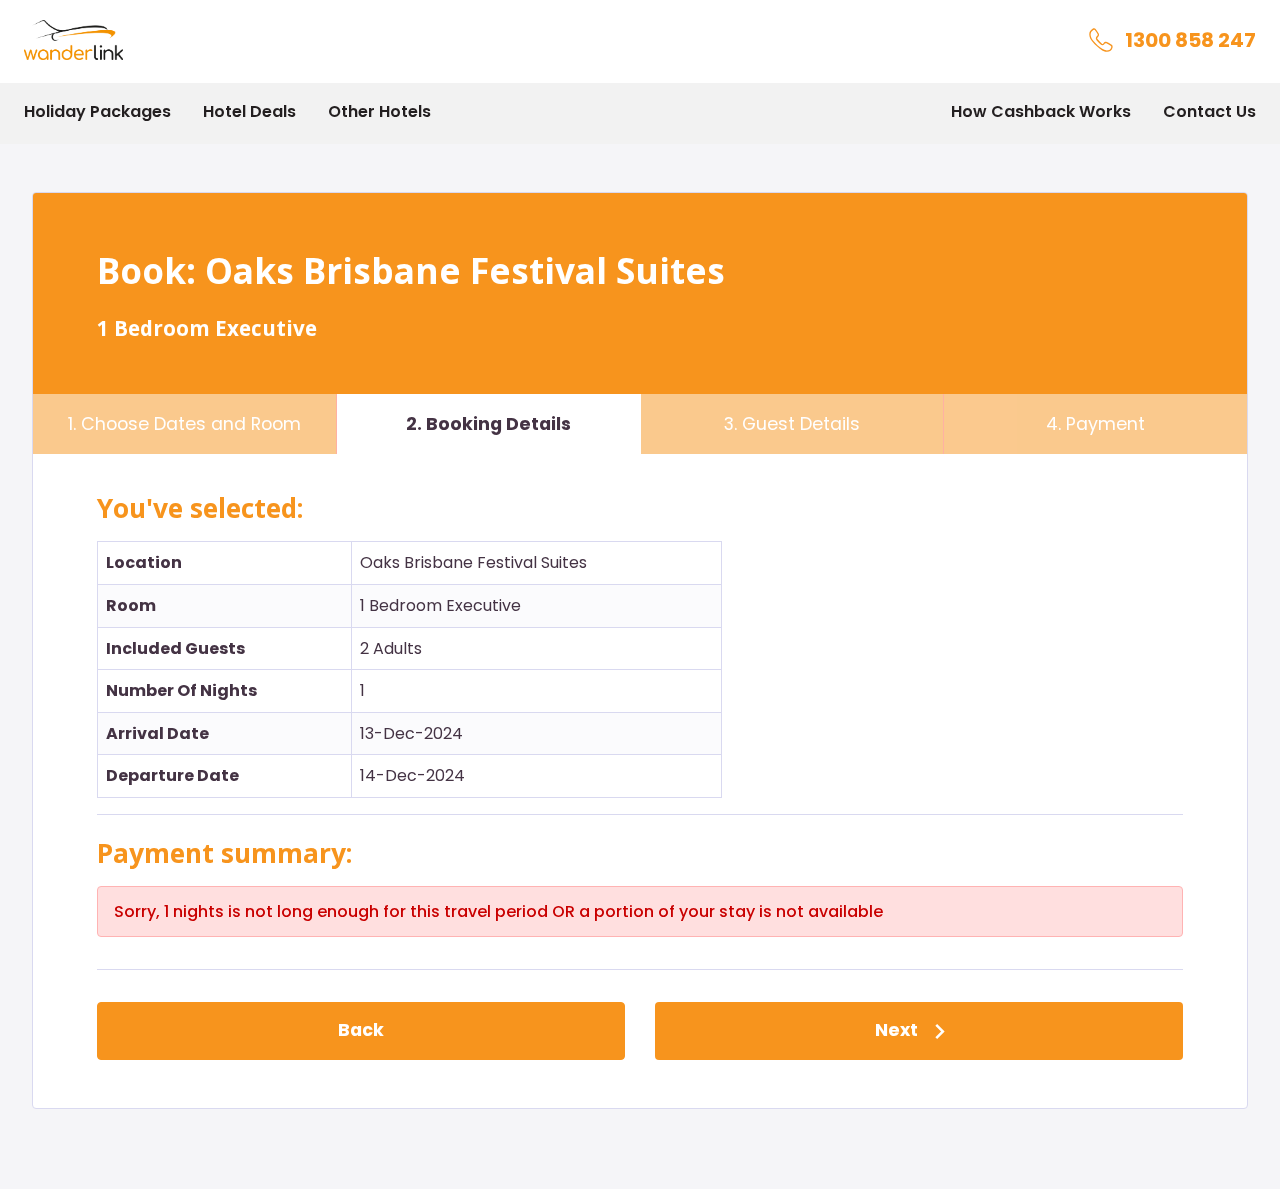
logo (41, 32)
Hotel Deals (249, 111)
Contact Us (1209, 111)
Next (898, 1030)
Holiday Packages (97, 111)
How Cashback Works (1041, 111)
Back (361, 1030)
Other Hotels (379, 111)
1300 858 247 (1190, 40)
